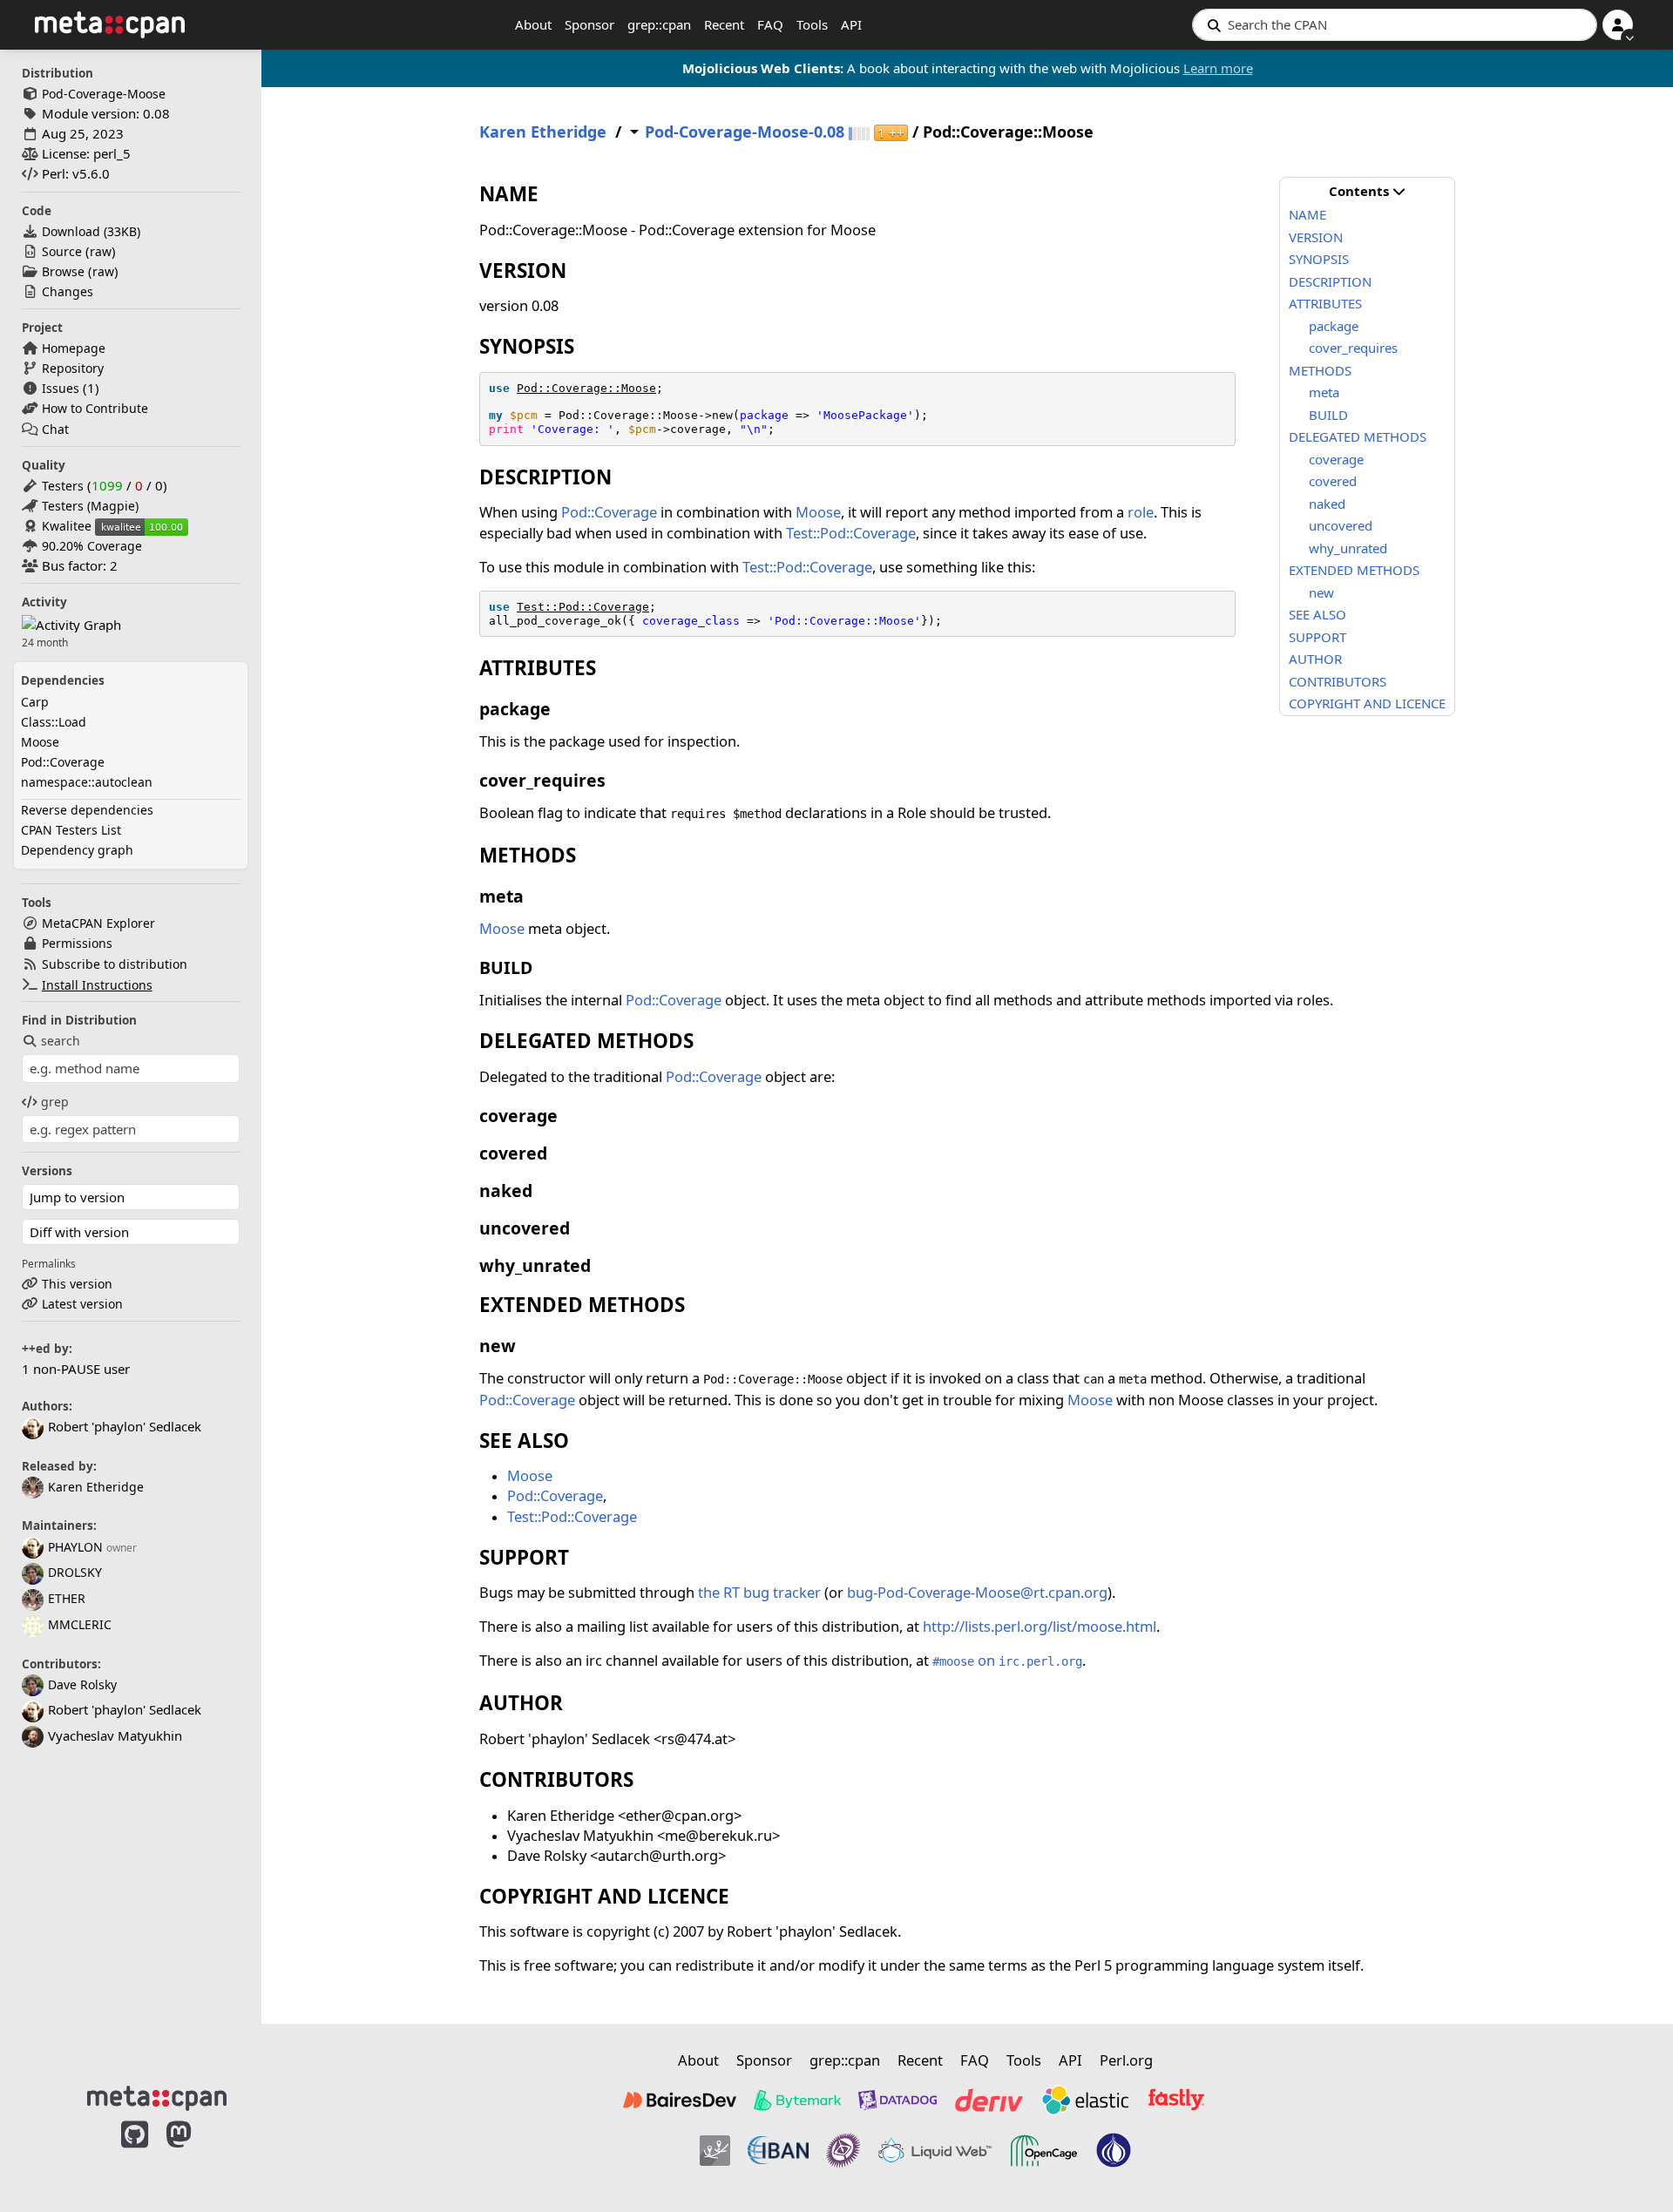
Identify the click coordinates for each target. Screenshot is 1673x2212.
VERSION (1316, 237)
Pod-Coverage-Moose (104, 94)
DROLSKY (75, 1572)
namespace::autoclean (87, 782)
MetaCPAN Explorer (98, 923)
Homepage (74, 348)
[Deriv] (989, 2100)
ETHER (67, 1598)
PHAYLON (75, 1547)
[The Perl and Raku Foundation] (1114, 2151)
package (1334, 326)
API (851, 24)
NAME (1307, 214)
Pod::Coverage (63, 762)
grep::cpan (659, 24)
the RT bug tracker (759, 1592)
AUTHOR (1315, 659)
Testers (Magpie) (90, 506)
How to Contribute (95, 408)
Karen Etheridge (96, 1487)
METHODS (1320, 370)
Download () (91, 231)
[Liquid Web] (935, 2151)
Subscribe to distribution (115, 964)
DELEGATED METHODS (1358, 436)
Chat (55, 429)
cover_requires (1353, 348)
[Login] (1618, 25)
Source (62, 251)
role (1141, 512)
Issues (61, 388)
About (533, 24)
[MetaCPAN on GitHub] (135, 2153)
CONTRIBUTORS (1338, 681)
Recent (724, 24)
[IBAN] (778, 2151)
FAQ (770, 24)
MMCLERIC (80, 1624)
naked (1327, 504)
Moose (40, 742)
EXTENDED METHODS (1354, 570)
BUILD (1328, 415)
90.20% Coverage (92, 546)
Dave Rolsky (82, 1684)
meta (1324, 392)
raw (101, 251)
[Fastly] (1176, 2100)
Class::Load (54, 722)
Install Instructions (97, 985)
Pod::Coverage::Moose (586, 388)
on (1007, 1660)
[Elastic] (1085, 2100)
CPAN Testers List (71, 830)
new (1321, 592)
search (61, 1041)
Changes (68, 291)
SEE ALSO (1317, 614)
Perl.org (1126, 2060)
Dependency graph (77, 850)
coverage (1336, 459)
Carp (35, 702)
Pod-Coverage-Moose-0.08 (745, 132)
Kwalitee (67, 526)
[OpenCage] (1044, 2151)
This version (77, 1284)
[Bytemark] (797, 2100)
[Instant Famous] (843, 2151)
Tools (812, 24)
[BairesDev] (680, 2100)
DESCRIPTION (1330, 281)
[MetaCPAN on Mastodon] (196, 2153)
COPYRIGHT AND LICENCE (1367, 703)
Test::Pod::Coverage (851, 533)
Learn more (1218, 68)
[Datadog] (897, 2100)
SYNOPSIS (1319, 259)
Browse (63, 271)
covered (1333, 481)
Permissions (77, 943)
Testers (63, 486)
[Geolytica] (715, 2151)
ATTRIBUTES (1325, 303)
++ (891, 133)
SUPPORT (1317, 637)
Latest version (82, 1304)
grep (55, 1102)
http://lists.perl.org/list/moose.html (1040, 1626)
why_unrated (1348, 548)
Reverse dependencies (87, 810)
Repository (73, 368)
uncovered (1341, 525)
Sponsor (589, 24)
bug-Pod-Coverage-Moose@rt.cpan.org (977, 1592)
